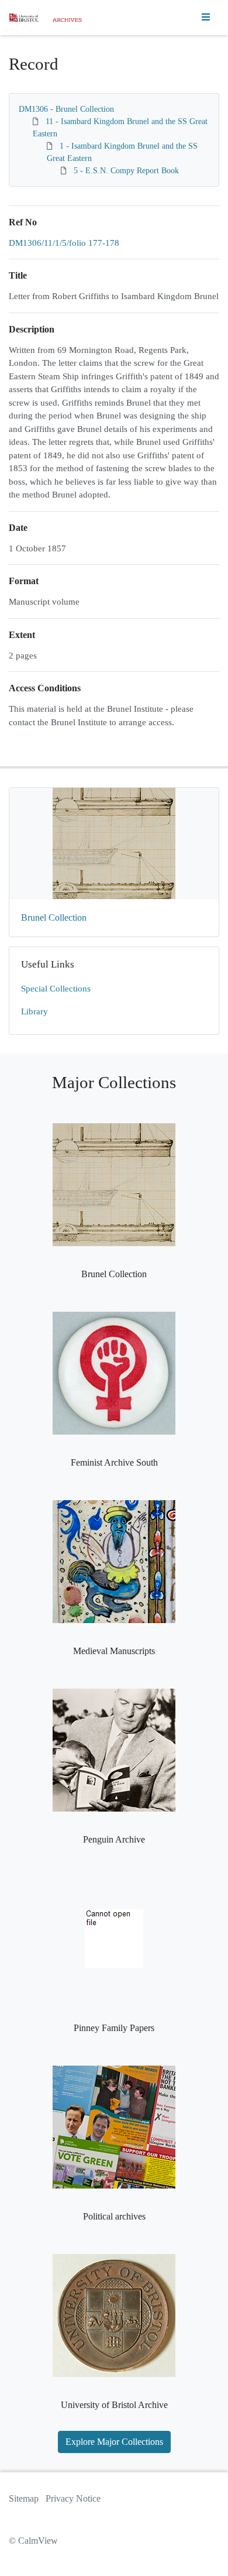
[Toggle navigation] (206, 18)
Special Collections (56, 989)
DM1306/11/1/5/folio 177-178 (64, 243)
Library (34, 1011)
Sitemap (24, 2498)
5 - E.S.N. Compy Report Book (126, 171)
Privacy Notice (73, 2498)
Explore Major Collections (114, 2442)
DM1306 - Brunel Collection (66, 109)
